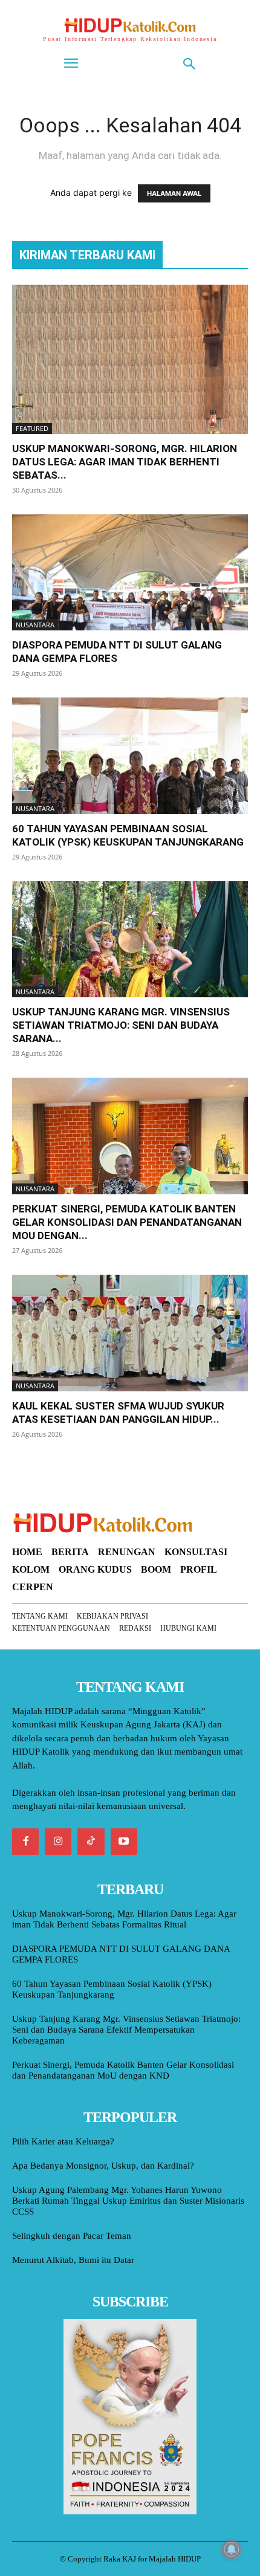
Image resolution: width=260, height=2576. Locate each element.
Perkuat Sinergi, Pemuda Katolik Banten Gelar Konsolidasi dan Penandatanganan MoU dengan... (127, 1222)
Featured (32, 428)
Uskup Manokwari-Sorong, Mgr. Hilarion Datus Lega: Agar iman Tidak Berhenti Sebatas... (125, 462)
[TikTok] (91, 1842)
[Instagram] (58, 1842)
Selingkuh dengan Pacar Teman (72, 2236)
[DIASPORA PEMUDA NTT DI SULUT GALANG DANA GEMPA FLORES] (130, 573)
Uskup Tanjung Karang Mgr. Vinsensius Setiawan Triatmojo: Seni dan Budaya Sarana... (121, 1025)
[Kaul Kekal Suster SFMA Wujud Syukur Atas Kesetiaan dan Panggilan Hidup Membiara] (130, 1333)
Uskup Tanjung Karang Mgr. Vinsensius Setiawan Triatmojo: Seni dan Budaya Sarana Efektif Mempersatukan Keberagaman (126, 2030)
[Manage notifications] (232, 2549)
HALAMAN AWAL (174, 193)
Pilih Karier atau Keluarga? (63, 2141)
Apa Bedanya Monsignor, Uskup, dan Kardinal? (103, 2166)
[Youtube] (124, 1842)
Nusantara (35, 625)
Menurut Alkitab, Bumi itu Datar (73, 2260)
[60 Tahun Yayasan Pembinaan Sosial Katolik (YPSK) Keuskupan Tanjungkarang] (130, 756)
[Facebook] (25, 1842)
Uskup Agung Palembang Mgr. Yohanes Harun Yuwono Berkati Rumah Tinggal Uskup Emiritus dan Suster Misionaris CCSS (128, 2201)
